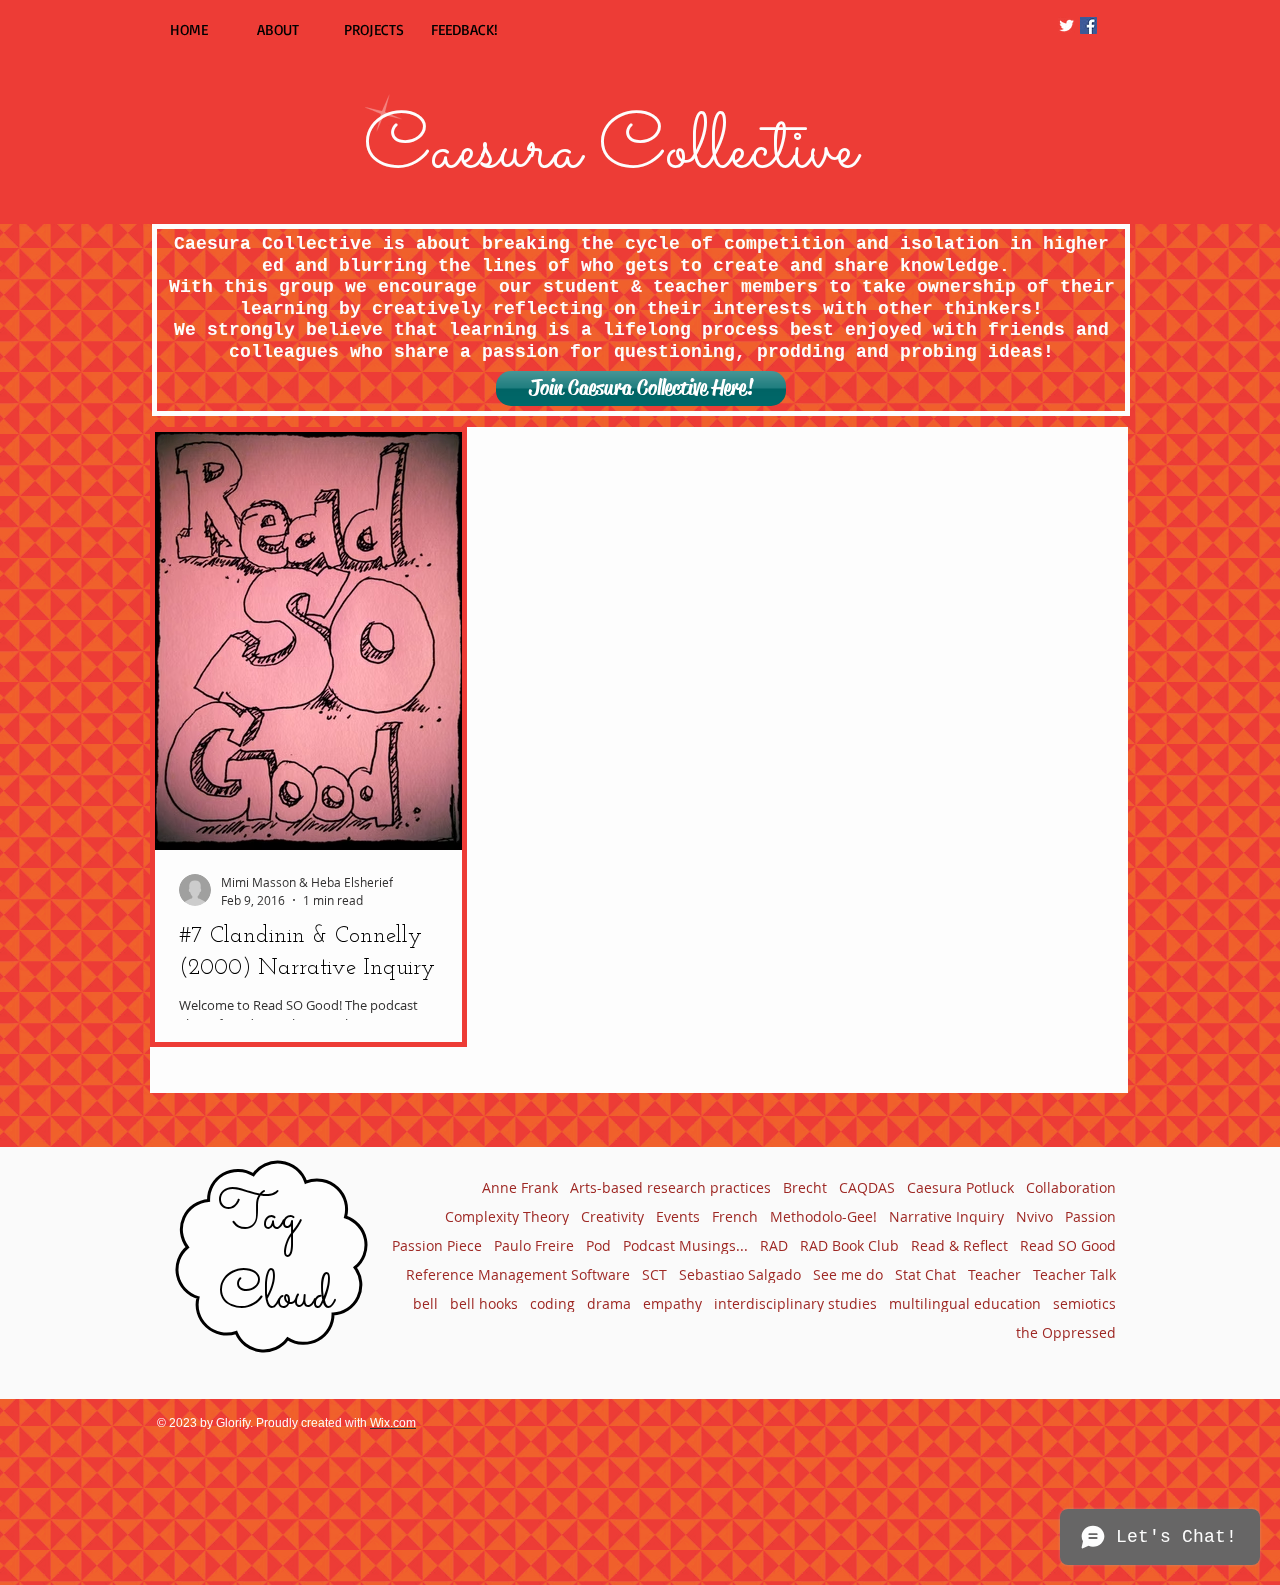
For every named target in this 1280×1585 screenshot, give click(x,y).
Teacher (994, 1274)
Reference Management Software (518, 1274)
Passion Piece (437, 1245)
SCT (654, 1274)
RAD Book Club (849, 1245)
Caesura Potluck (960, 1187)
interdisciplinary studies (795, 1303)
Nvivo (1034, 1216)
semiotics (1084, 1303)
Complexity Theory (507, 1216)
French (735, 1216)
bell (425, 1303)
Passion (1090, 1216)
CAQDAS (867, 1187)
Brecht (805, 1187)
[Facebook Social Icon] (1088, 25)
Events (678, 1216)
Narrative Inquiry (946, 1216)
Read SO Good (1068, 1245)
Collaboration (1071, 1187)
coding (552, 1303)
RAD (774, 1245)
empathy (672, 1303)
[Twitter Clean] (1066, 25)
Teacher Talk (1074, 1274)
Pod (598, 1245)
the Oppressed (1066, 1332)
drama (609, 1303)
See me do (848, 1274)
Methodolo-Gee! (823, 1216)
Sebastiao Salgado (740, 1274)
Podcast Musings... (685, 1245)
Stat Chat (925, 1274)
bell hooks (484, 1303)
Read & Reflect (959, 1245)
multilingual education (965, 1303)
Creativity (612, 1216)
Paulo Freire (534, 1245)
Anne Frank (520, 1187)
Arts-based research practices (670, 1187)
